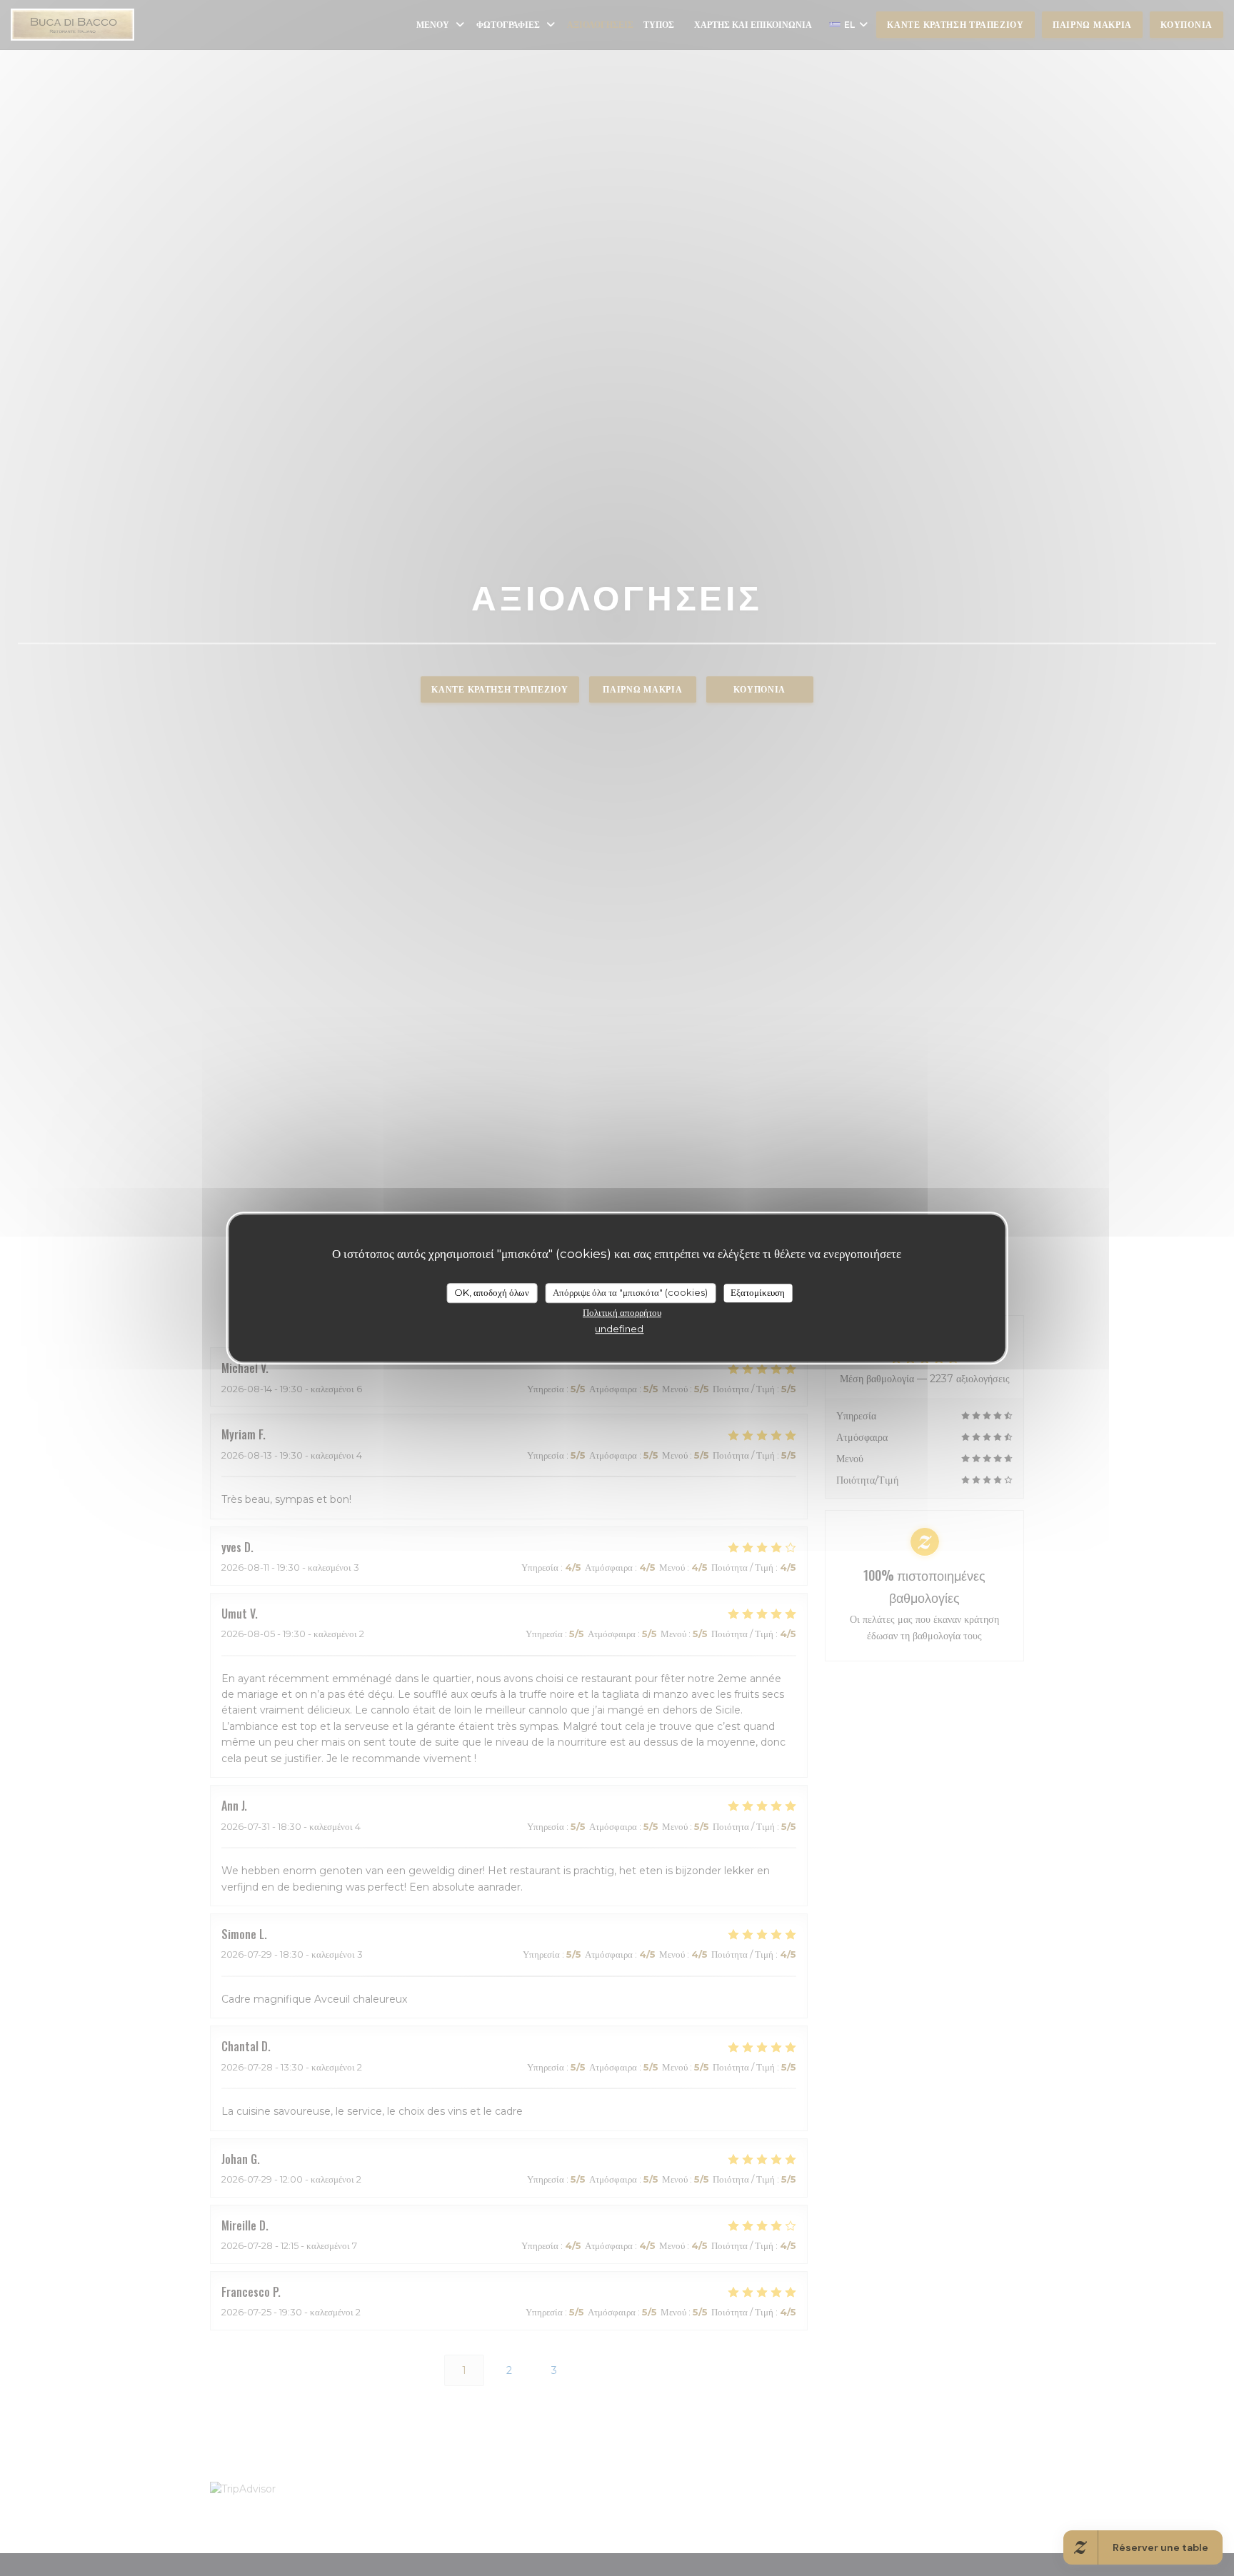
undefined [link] (619, 1329)
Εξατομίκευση (758, 1292)
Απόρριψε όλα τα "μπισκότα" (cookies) (630, 1292)
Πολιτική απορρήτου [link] (622, 1312)
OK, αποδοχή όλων (492, 1292)
